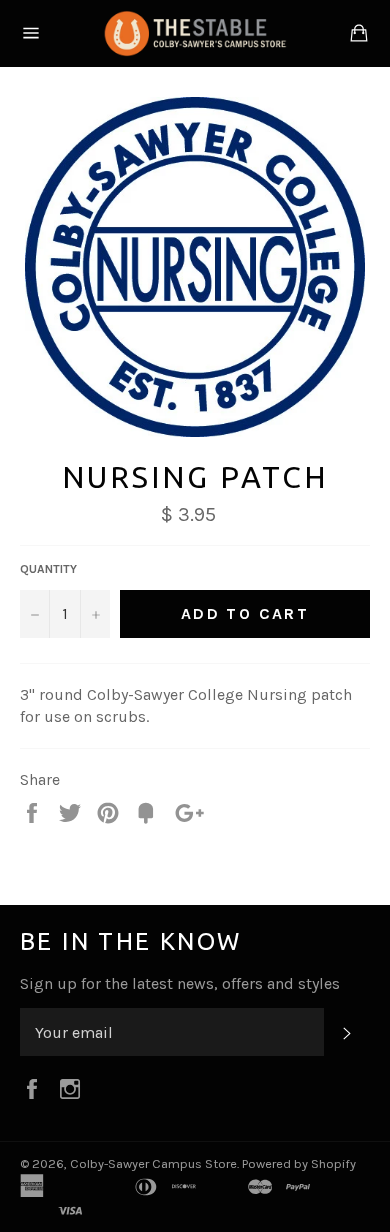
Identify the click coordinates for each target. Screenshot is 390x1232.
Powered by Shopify (299, 1163)
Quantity (48, 569)
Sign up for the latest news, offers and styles (180, 983)
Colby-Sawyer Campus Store (153, 1163)
